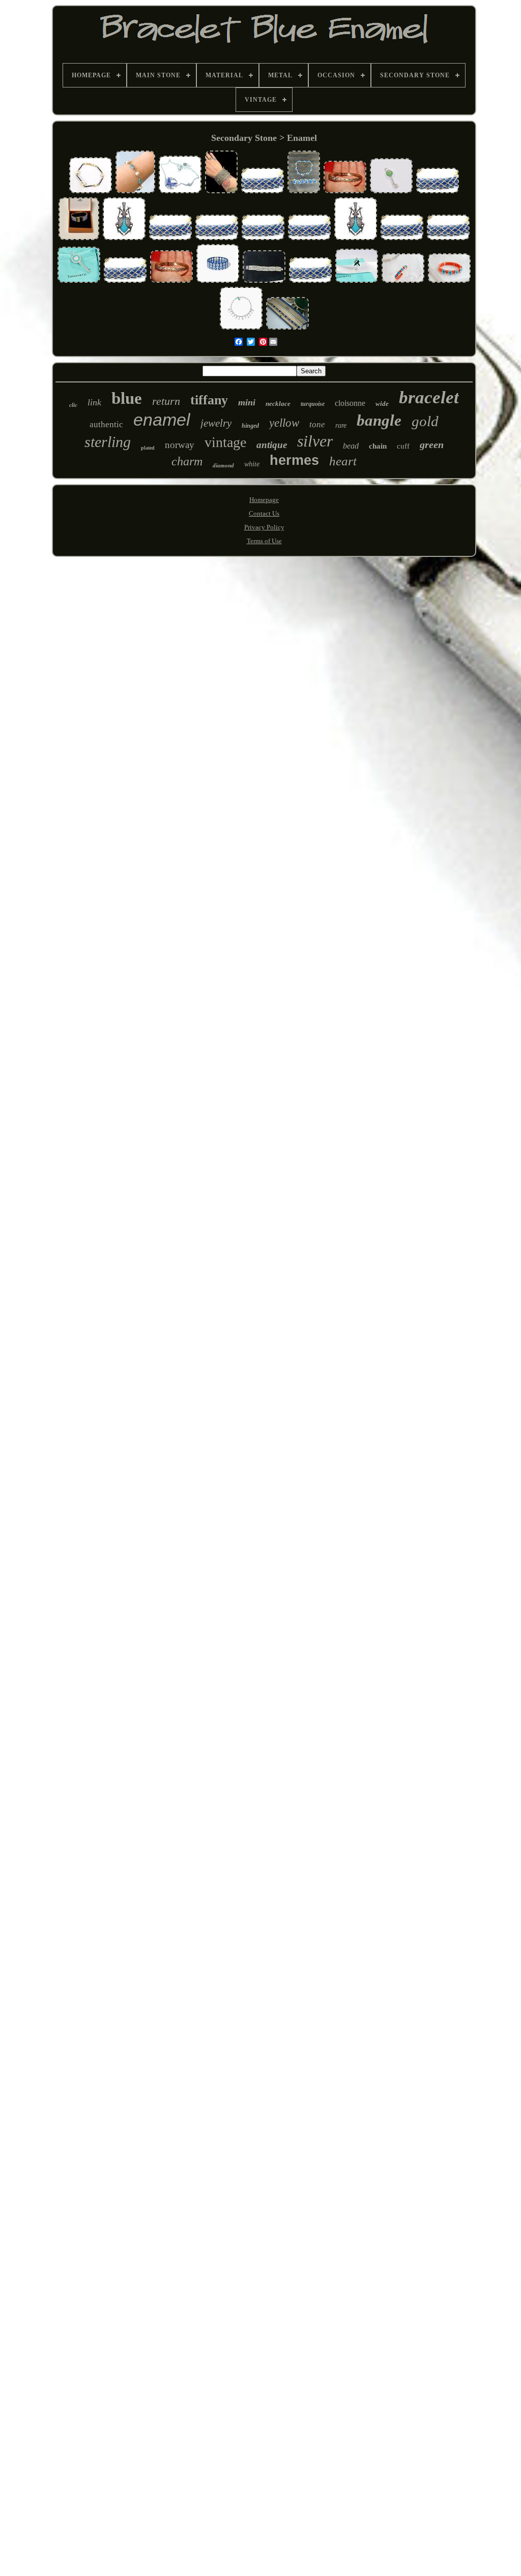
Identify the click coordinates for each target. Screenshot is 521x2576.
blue (127, 398)
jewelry (216, 423)
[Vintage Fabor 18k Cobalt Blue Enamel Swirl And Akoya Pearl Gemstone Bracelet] (91, 192)
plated (148, 448)
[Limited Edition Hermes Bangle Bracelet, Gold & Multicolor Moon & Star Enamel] (79, 239)
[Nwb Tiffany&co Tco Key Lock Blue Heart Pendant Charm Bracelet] (241, 328)
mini (247, 402)
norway (180, 445)
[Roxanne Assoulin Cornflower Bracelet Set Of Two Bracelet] (218, 282)
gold (425, 421)
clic (73, 405)
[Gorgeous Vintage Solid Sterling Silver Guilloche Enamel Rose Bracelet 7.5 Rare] (287, 328)
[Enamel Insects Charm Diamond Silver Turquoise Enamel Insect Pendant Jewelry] (124, 239)
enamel (162, 420)
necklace (278, 404)
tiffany (209, 400)
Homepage (264, 500)
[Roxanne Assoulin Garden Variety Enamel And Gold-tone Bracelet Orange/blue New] (449, 282)
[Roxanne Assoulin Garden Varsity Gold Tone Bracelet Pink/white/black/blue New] (403, 282)
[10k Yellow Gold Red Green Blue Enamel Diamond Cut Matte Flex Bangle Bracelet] (345, 192)
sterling (108, 442)
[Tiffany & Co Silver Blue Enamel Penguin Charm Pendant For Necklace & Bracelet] (357, 282)
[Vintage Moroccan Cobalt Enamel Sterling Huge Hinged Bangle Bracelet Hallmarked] (221, 192)
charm (187, 461)
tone (317, 424)
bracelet (429, 397)
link (94, 402)
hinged (250, 426)
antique (272, 445)
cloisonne (350, 403)
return (166, 401)
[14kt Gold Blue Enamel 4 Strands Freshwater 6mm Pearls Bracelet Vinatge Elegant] (264, 282)
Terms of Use (264, 541)
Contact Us (264, 513)
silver (315, 441)
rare (341, 425)
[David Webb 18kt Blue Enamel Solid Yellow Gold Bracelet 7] (263, 192)
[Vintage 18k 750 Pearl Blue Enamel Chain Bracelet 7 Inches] (135, 192)
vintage (225, 442)
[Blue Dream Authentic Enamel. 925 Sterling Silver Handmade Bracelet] (180, 192)
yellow (284, 423)
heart (343, 461)
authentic (106, 424)
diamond (223, 465)
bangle (379, 420)
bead (351, 446)
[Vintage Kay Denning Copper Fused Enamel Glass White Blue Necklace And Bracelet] (304, 192)
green (432, 445)
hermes (294, 460)
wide (382, 404)
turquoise (313, 404)
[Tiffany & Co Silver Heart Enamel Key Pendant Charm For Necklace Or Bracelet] (391, 192)
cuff (403, 446)
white (252, 464)
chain (378, 446)
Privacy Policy (264, 527)
